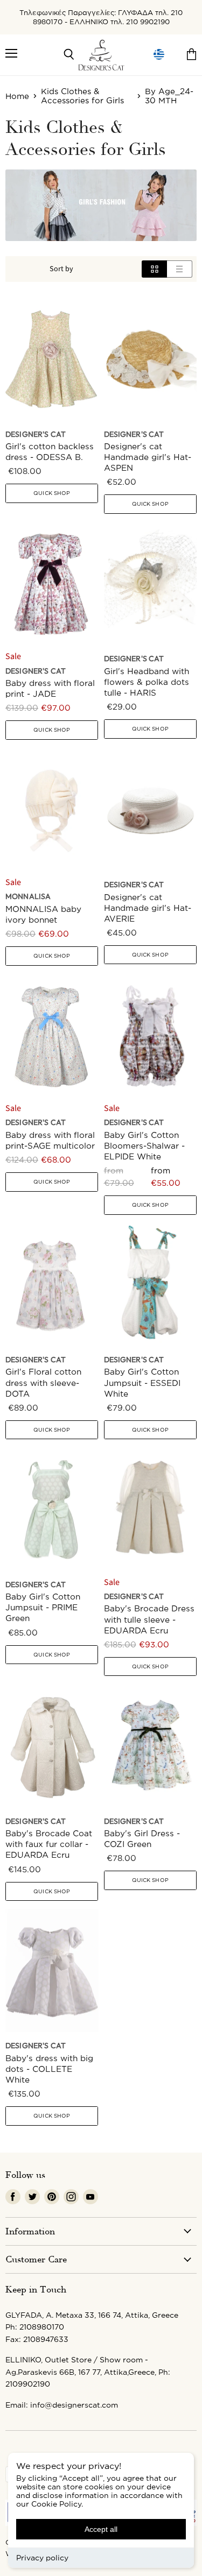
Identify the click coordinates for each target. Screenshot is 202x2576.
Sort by (61, 269)
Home (17, 96)
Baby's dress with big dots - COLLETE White (49, 2069)
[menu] (159, 55)
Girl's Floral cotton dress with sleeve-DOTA (43, 1382)
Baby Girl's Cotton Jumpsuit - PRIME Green (43, 1607)
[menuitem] (159, 55)
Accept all (101, 2529)
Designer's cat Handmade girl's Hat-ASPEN (148, 457)
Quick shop (52, 493)
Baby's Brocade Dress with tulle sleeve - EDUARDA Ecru (149, 1619)
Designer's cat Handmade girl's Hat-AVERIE (148, 908)
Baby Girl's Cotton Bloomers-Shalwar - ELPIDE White (144, 1146)
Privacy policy (42, 2557)
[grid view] (154, 269)
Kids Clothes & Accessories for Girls (82, 96)
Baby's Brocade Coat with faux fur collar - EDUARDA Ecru (49, 1844)
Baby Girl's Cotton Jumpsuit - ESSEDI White (142, 1382)
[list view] (180, 269)
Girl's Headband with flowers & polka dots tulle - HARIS (147, 682)
